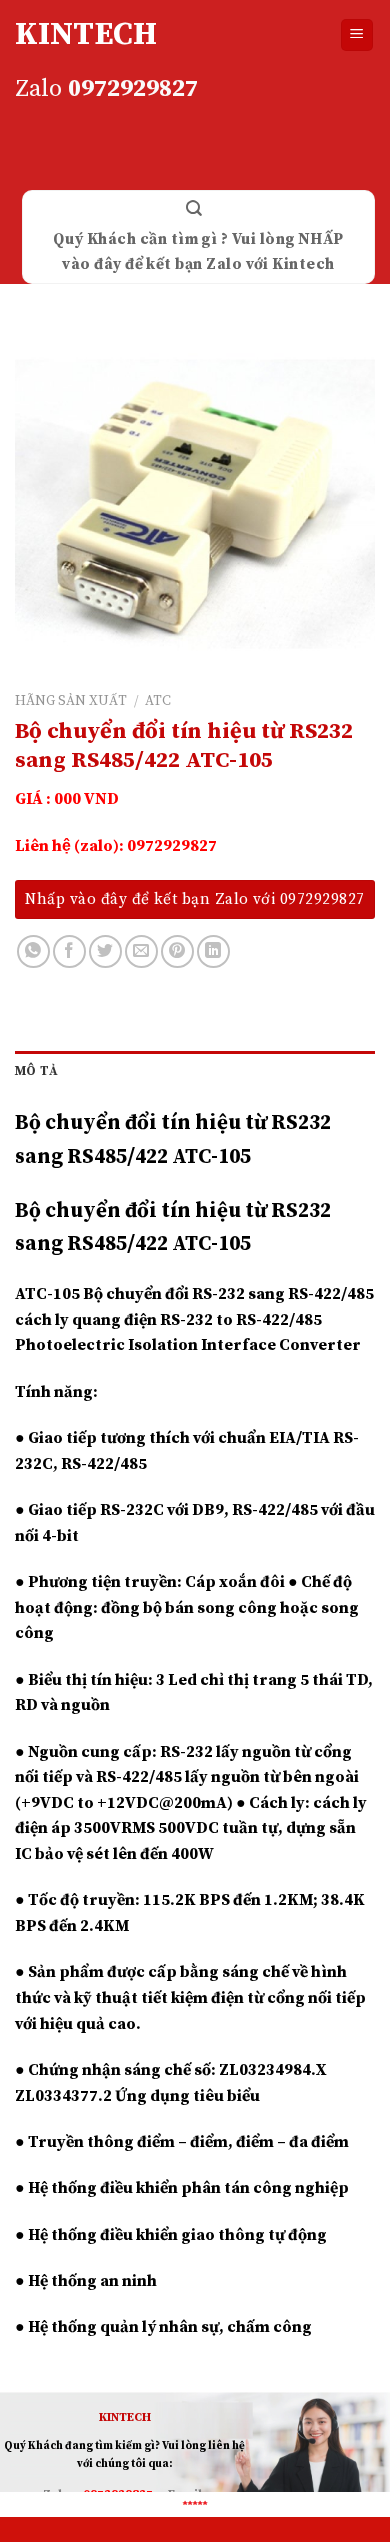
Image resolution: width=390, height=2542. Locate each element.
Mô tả (36, 1071)
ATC (158, 701)
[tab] (195, 1071)
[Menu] (357, 35)
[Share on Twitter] (105, 951)
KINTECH (86, 35)
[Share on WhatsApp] (33, 951)
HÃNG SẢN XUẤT (71, 701)
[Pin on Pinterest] (177, 951)
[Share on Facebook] (69, 951)
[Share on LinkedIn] (213, 951)
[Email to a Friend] (141, 951)
